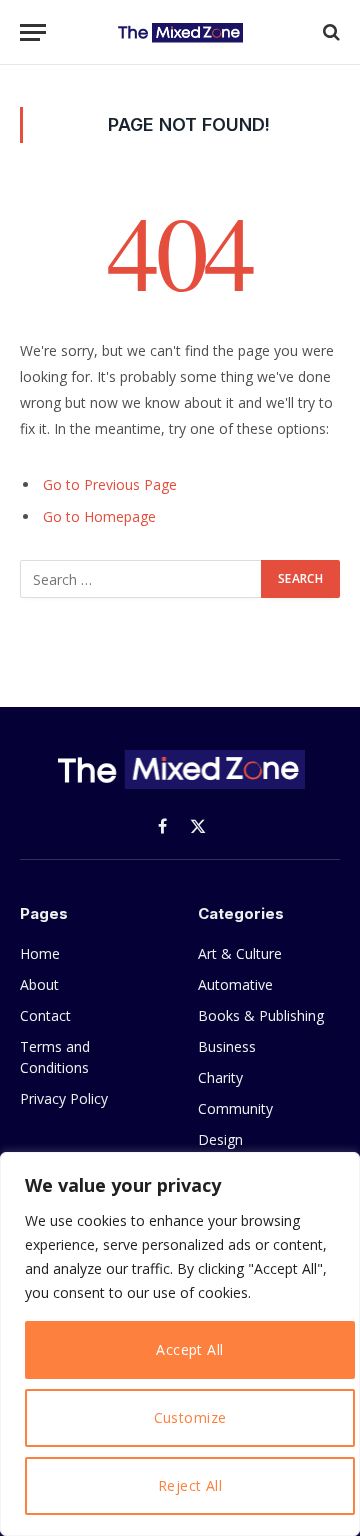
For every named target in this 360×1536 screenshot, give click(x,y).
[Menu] (33, 32)
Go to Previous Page (110, 484)
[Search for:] (141, 579)
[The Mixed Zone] (180, 32)
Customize (190, 1417)
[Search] (329, 32)
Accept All (189, 1349)
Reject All (190, 1485)
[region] (180, 1344)
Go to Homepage (99, 516)
